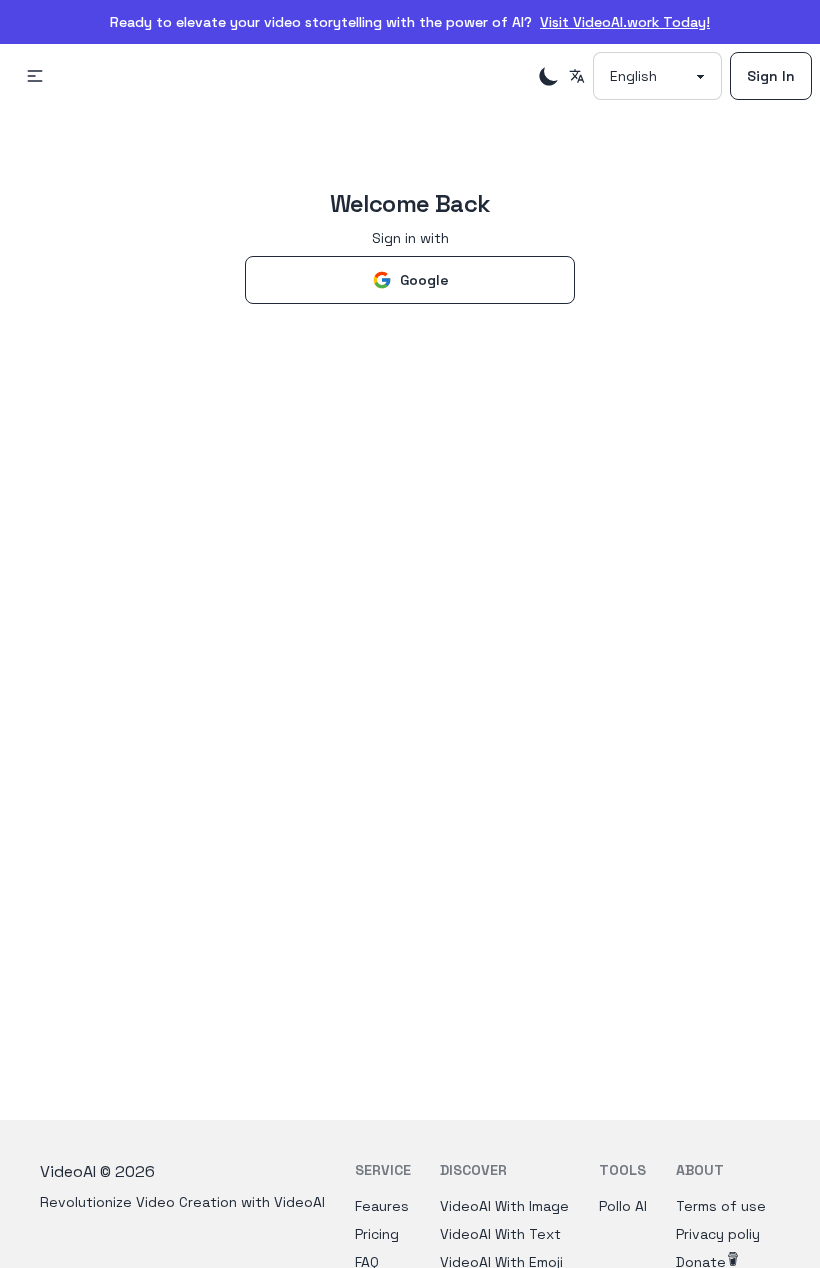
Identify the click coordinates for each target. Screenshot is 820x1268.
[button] (35, 76)
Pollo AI (623, 1206)
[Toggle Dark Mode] (549, 76)
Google (424, 280)
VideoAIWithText (500, 1234)
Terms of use (721, 1206)
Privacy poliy (718, 1234)
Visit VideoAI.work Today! (625, 22)
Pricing (377, 1234)
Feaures (382, 1206)
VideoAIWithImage (504, 1206)
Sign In (771, 76)
